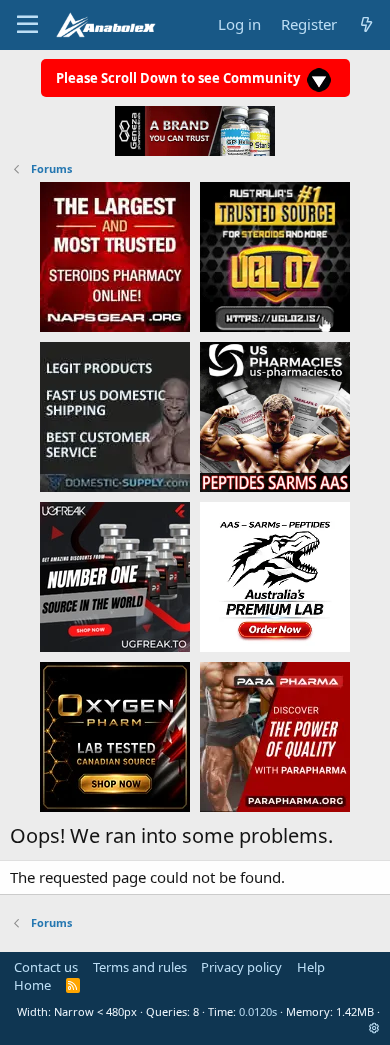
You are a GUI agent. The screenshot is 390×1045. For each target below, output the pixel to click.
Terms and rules (140, 967)
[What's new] (366, 24)
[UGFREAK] (115, 576)
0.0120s (258, 1011)
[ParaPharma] (275, 736)
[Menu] (27, 25)
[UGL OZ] (275, 256)
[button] (374, 1027)
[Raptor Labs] (275, 576)
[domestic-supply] (115, 416)
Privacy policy (241, 967)
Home (32, 985)
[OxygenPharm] (115, 736)
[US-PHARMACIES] (275, 416)
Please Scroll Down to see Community (179, 78)
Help (311, 967)
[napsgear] (115, 256)
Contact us (46, 967)
